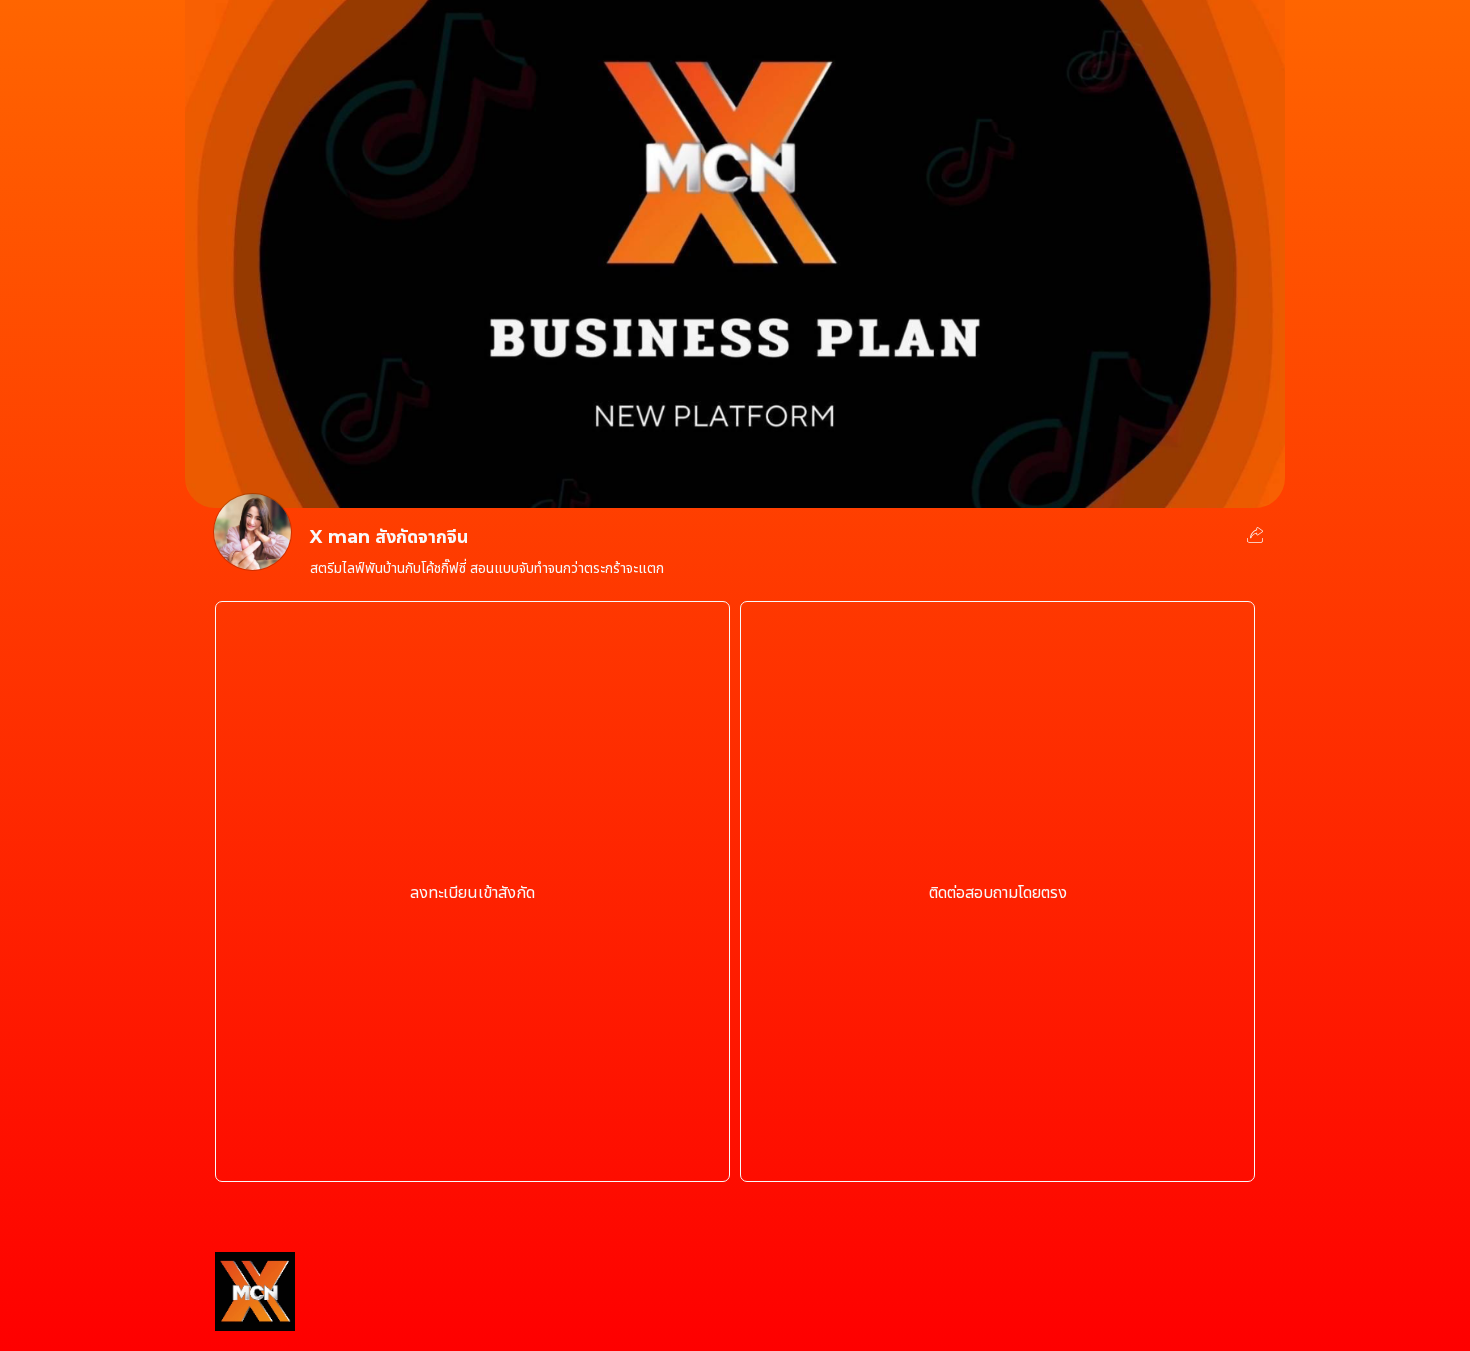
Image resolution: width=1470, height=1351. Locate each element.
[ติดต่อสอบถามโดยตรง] (997, 1150)
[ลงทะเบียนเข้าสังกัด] (472, 1150)
